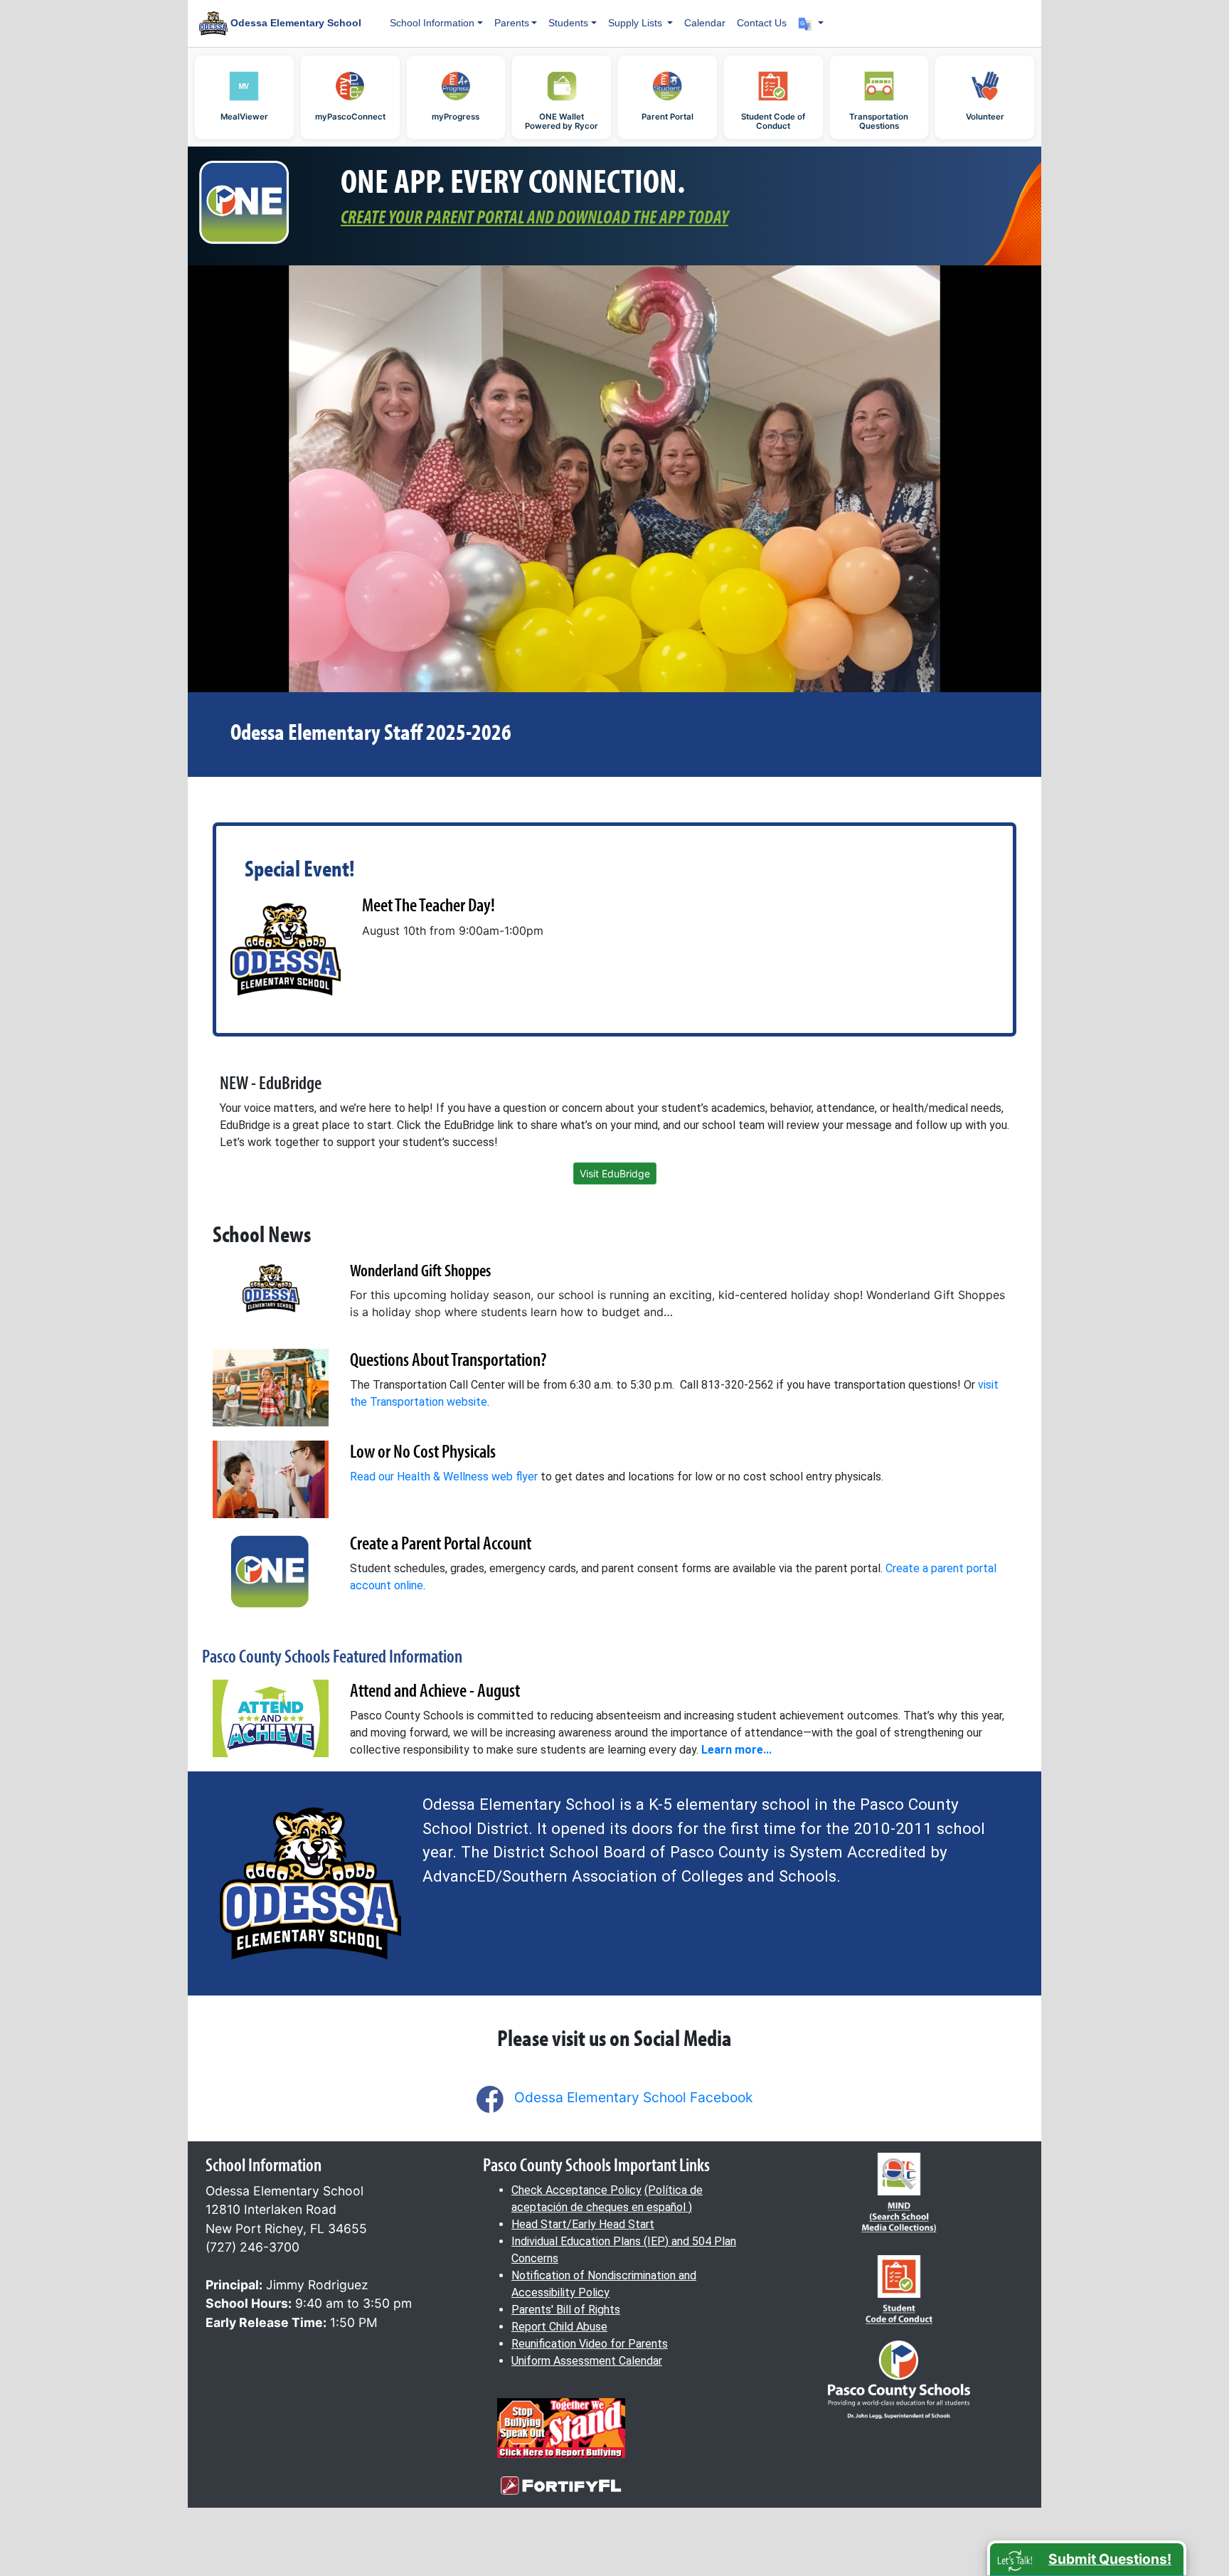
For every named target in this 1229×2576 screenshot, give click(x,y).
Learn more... (736, 1750)
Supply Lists (637, 23)
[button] (811, 23)
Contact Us (762, 23)
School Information (432, 23)
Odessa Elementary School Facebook (633, 2097)
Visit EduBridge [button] (615, 1173)
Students (568, 23)
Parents (512, 23)
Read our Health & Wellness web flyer (444, 1477)
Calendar (705, 23)
